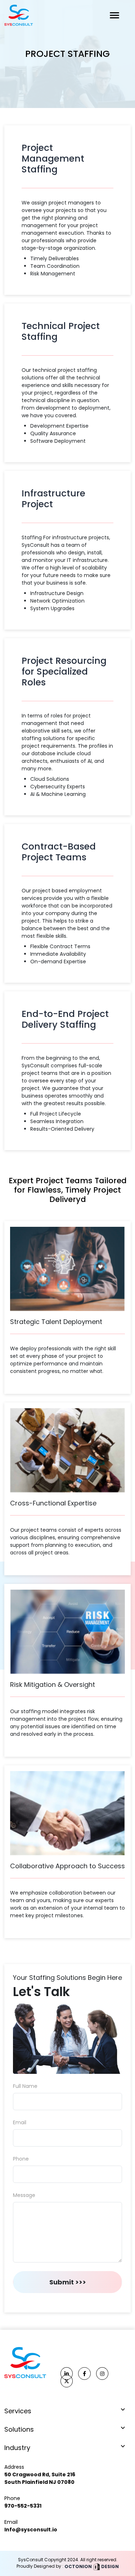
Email (20, 2122)
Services (18, 2411)
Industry (17, 2448)
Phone (21, 2159)
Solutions (19, 2429)
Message (24, 2195)
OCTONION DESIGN (91, 2566)
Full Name (25, 2086)
